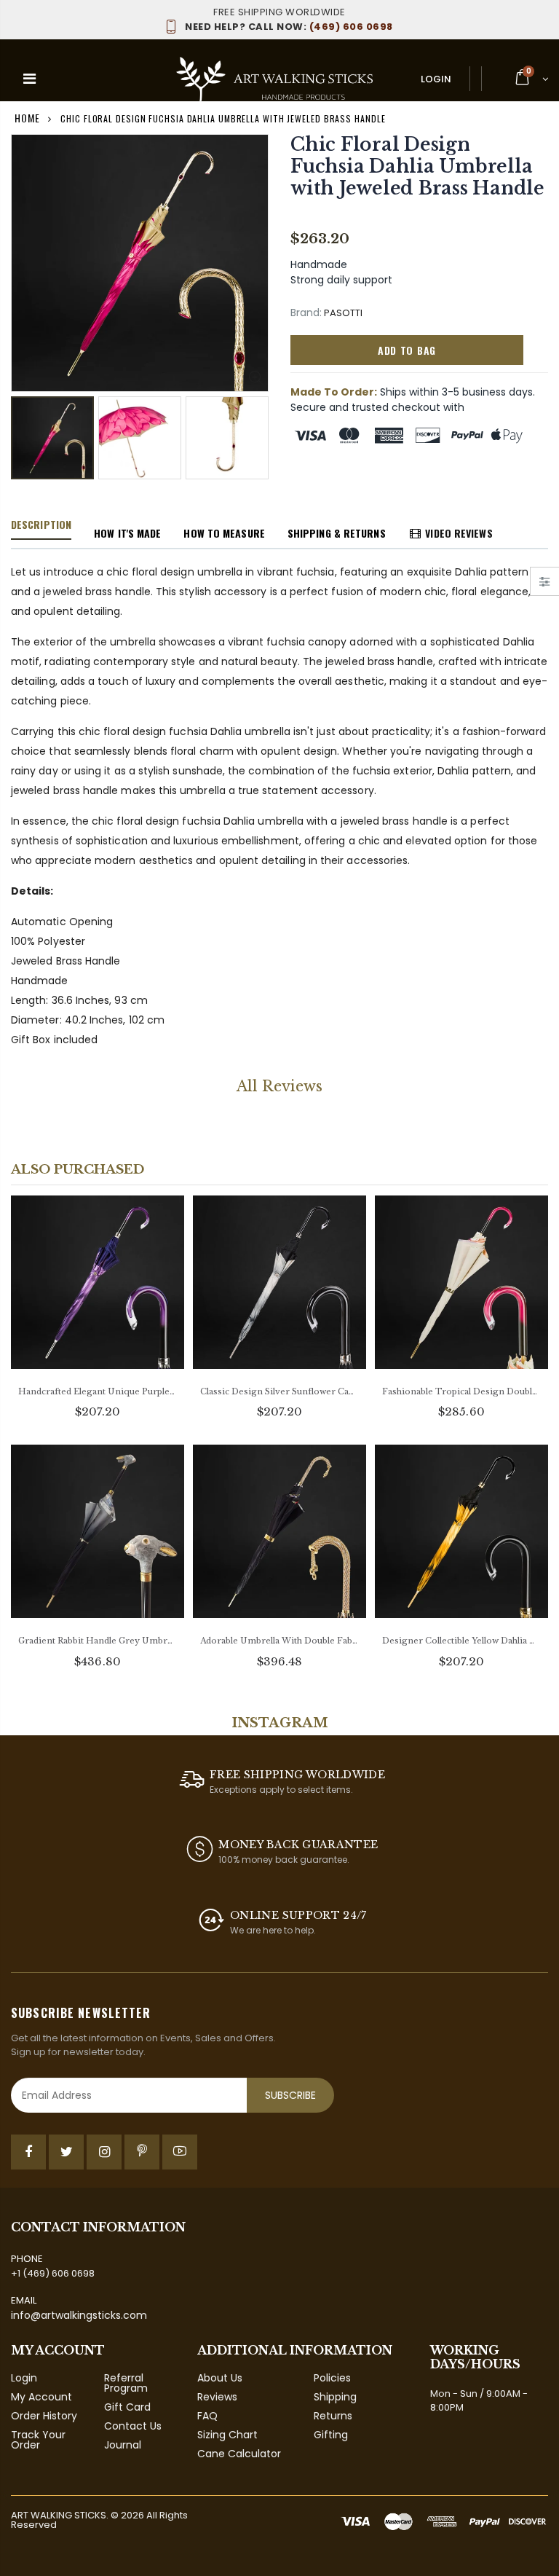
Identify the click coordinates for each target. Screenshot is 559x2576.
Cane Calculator (239, 2454)
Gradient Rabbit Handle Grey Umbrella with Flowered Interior (98, 1641)
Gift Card (127, 2407)
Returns (333, 2416)
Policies (332, 2378)
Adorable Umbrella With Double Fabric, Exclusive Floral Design (279, 1641)
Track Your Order (38, 2440)
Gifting (331, 2435)
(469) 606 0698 (289, 27)
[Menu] (29, 79)
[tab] (41, 525)
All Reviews (279, 1086)
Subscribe (290, 2095)
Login (436, 79)
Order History (44, 2416)
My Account (41, 2397)
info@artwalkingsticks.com (79, 2315)
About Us (220, 2378)
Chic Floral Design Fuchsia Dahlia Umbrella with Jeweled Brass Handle (417, 166)
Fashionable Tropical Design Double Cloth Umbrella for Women (461, 1391)
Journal (123, 2445)
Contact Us (133, 2426)
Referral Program (126, 2383)
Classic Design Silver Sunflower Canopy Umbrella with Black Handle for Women (279, 1391)
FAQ (207, 2416)
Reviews (217, 2397)
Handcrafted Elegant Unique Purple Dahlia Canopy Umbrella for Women (98, 1391)
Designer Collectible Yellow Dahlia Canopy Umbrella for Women (461, 1641)
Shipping (335, 2397)
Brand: (306, 313)
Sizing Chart (227, 2435)
